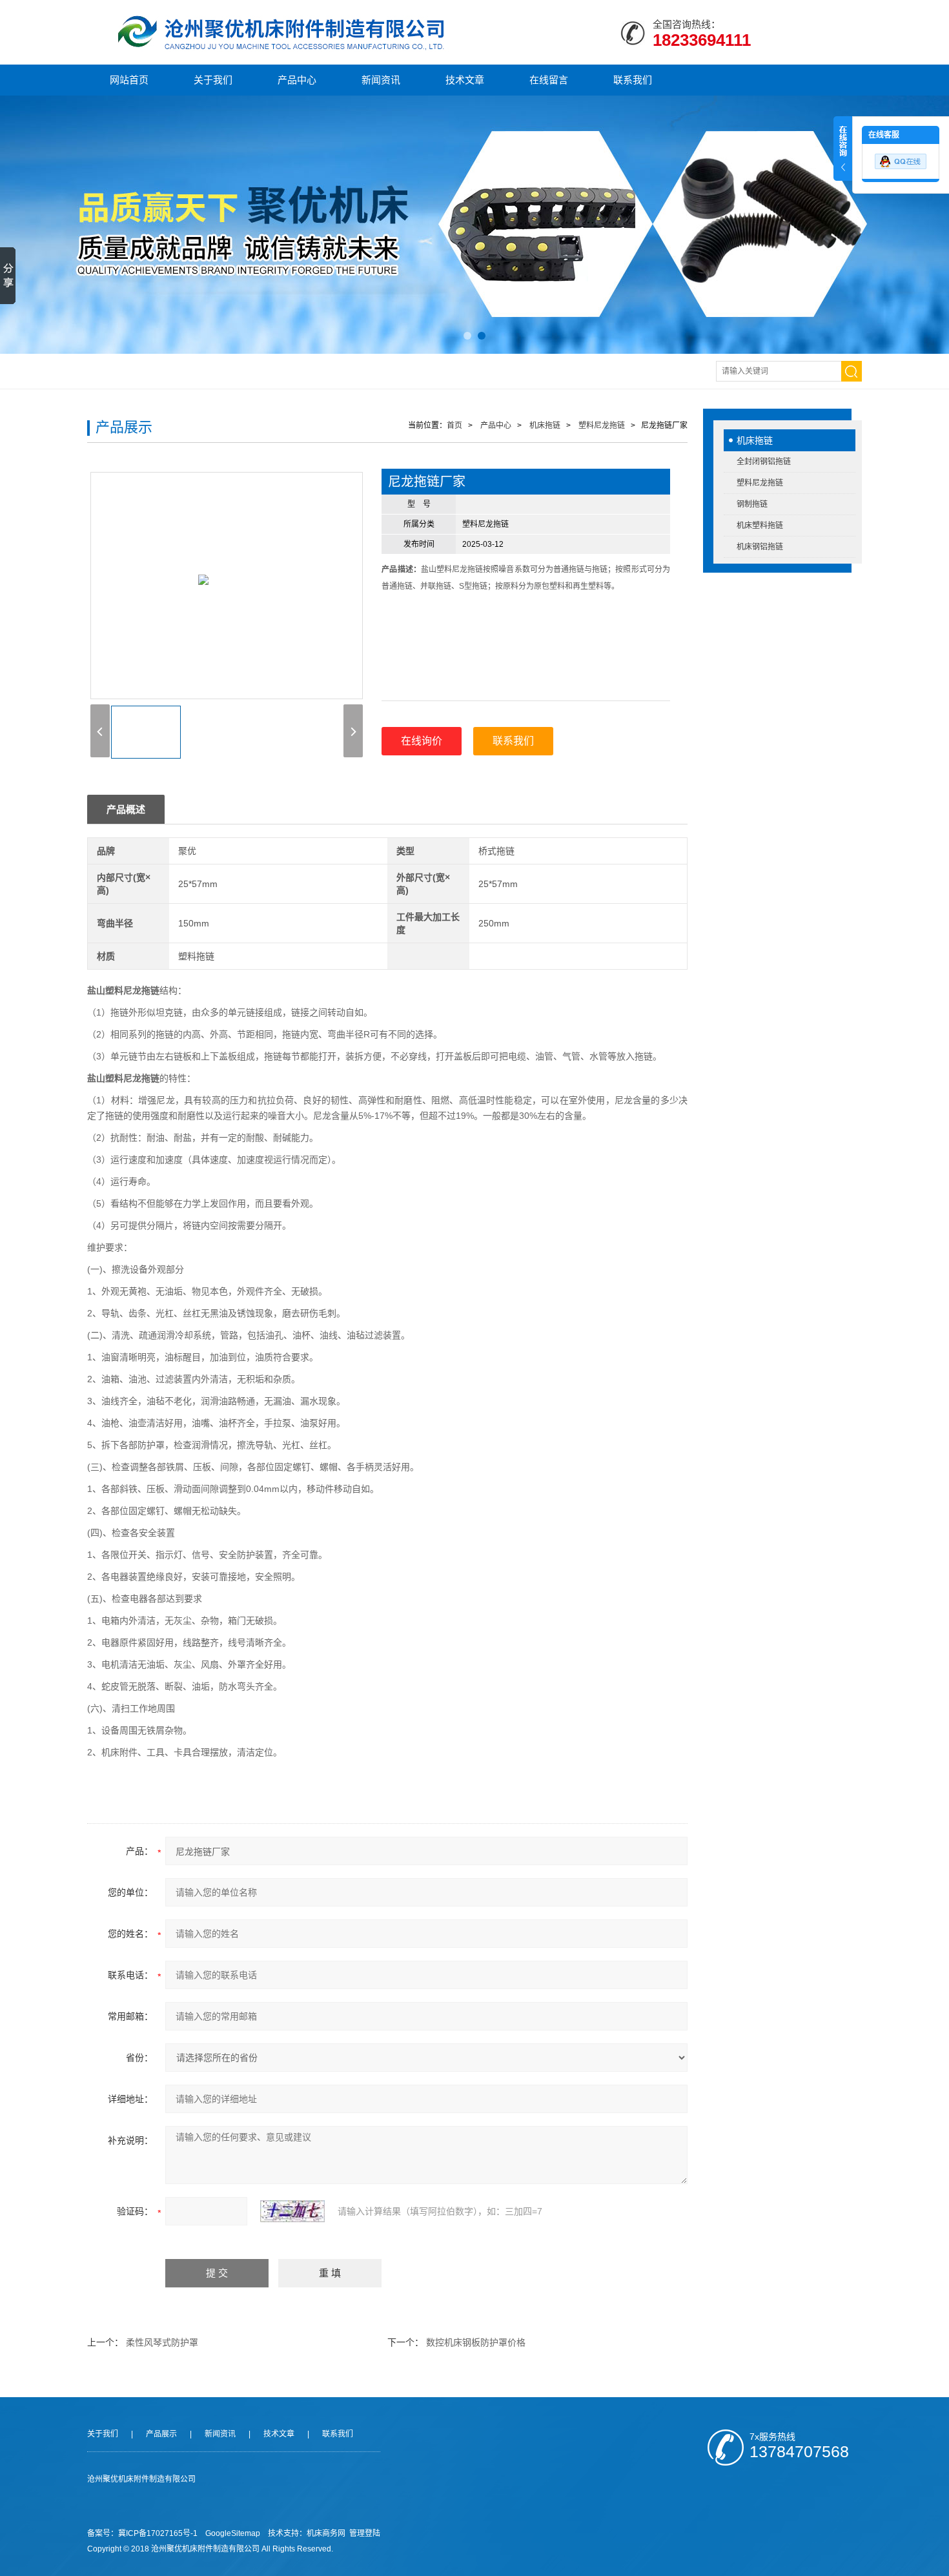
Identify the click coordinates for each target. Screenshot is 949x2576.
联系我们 (633, 80)
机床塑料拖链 (760, 526)
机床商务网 (326, 2533)
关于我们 (213, 80)
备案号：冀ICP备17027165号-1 (142, 2533)
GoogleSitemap (233, 2533)
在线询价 (422, 741)
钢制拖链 (752, 504)
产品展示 (161, 2434)
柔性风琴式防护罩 (162, 2342)
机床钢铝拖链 (760, 547)
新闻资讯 (381, 80)
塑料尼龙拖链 (760, 483)
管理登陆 (365, 2533)
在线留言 (549, 80)
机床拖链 (755, 440)
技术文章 (465, 80)
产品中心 (297, 80)
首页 (454, 425)
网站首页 (129, 80)
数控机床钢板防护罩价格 (476, 2342)
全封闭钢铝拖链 (764, 462)
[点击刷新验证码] (292, 2211)
